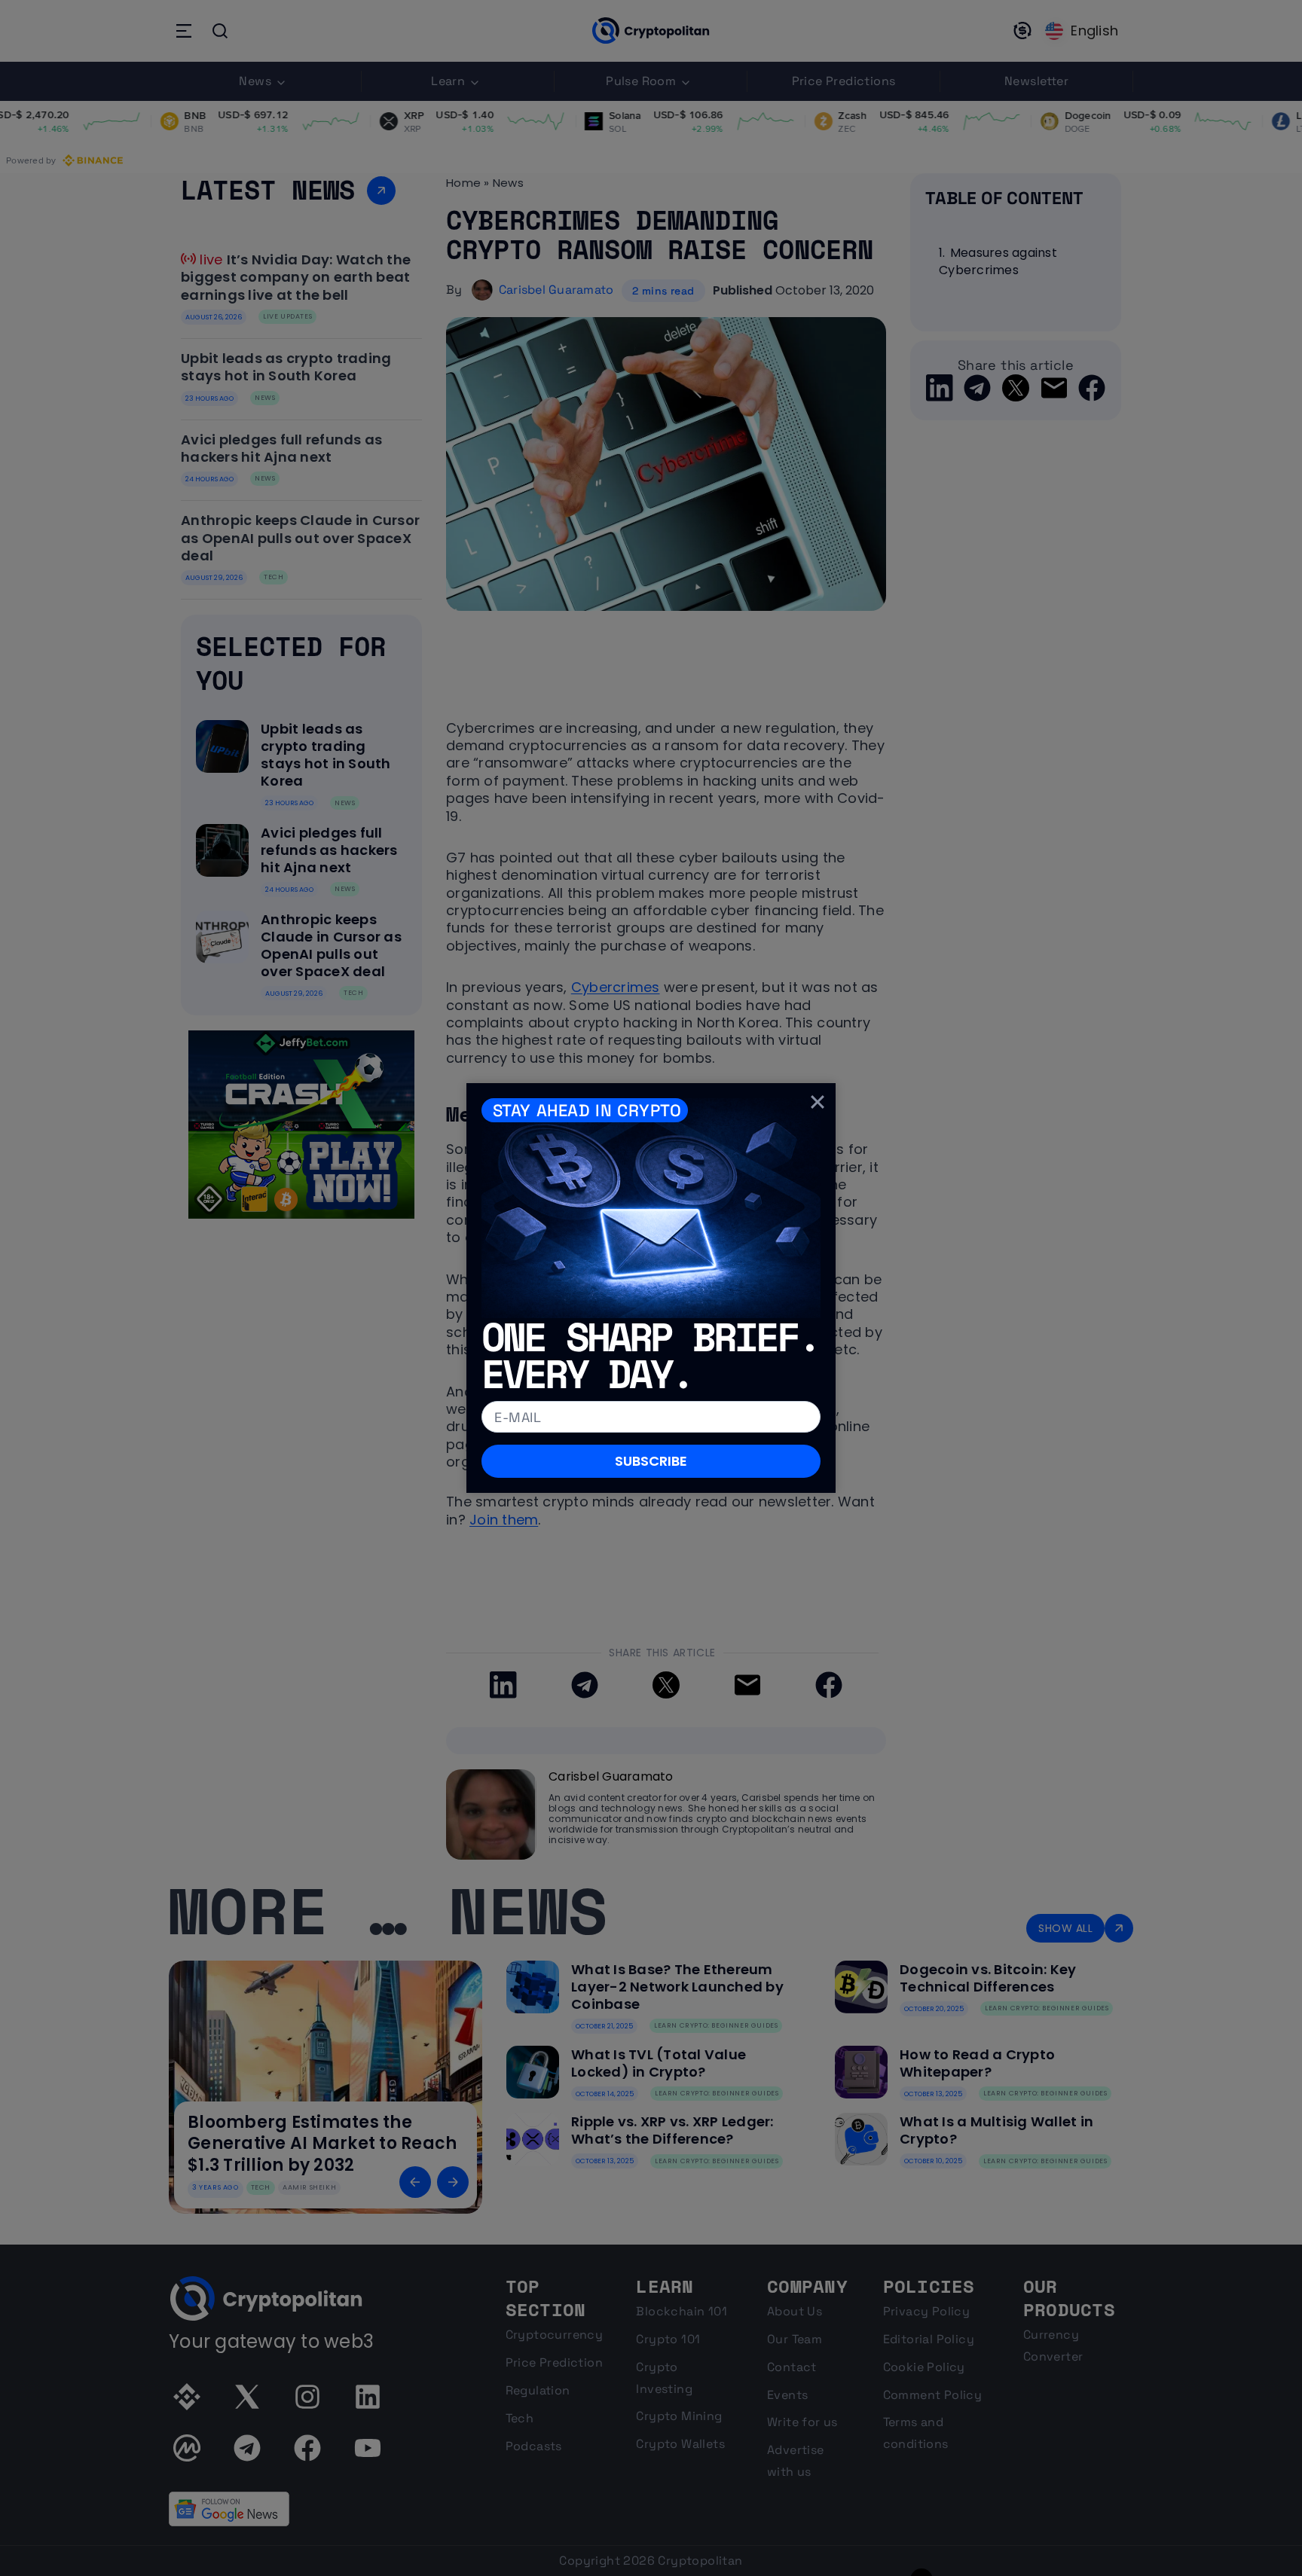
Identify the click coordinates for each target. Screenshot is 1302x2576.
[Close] (818, 1101)
